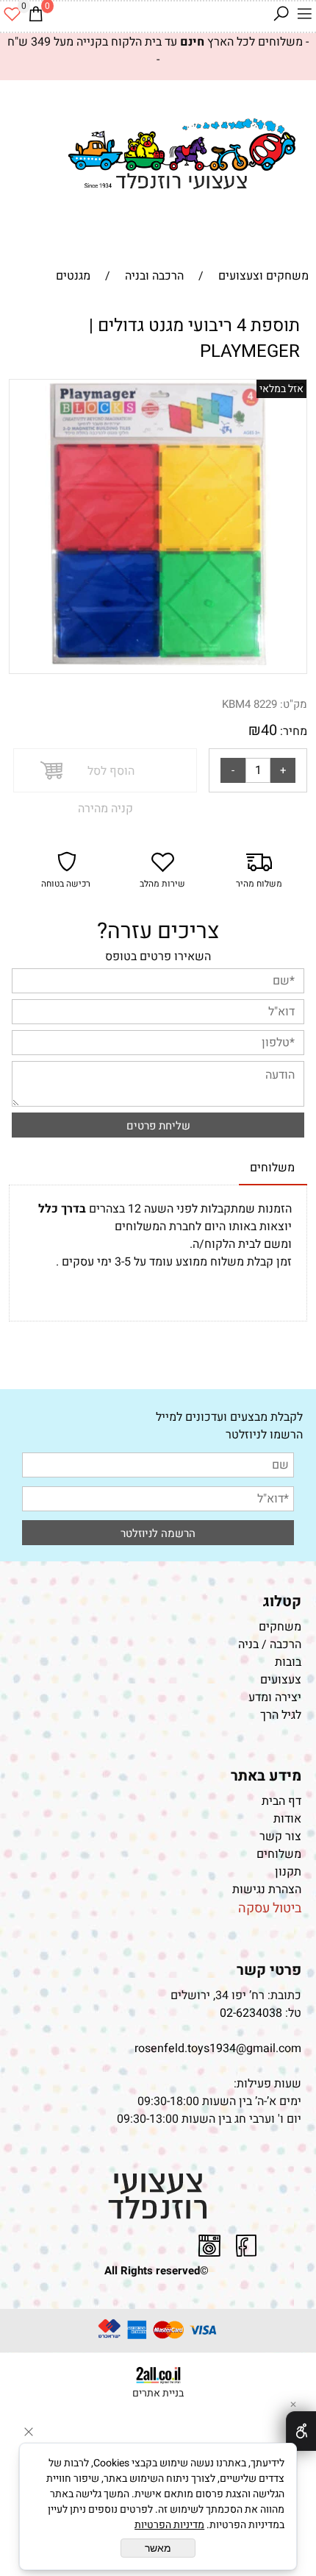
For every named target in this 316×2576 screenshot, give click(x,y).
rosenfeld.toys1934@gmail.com (218, 2048)
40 (269, 730)
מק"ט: (294, 704)
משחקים (280, 1627)
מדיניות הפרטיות (169, 2525)
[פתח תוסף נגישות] (301, 2431)
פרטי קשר (269, 1970)
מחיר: (292, 731)
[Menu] (304, 14)
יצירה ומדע (275, 1697)
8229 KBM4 (249, 704)
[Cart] (35, 14)
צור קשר (280, 1837)
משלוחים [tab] (272, 1168)
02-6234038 (251, 2013)
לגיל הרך (281, 1715)
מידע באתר (266, 1776)
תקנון (288, 1872)
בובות (288, 1662)
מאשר (158, 2548)
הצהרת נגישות (265, 1890)
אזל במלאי (281, 389)
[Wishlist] (12, 14)
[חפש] (281, 14)
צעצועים (281, 1680)
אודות (287, 1819)
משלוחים (279, 1854)
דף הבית (281, 1801)
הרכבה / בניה (270, 1644)
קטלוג (282, 1601)
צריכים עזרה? (158, 932)
